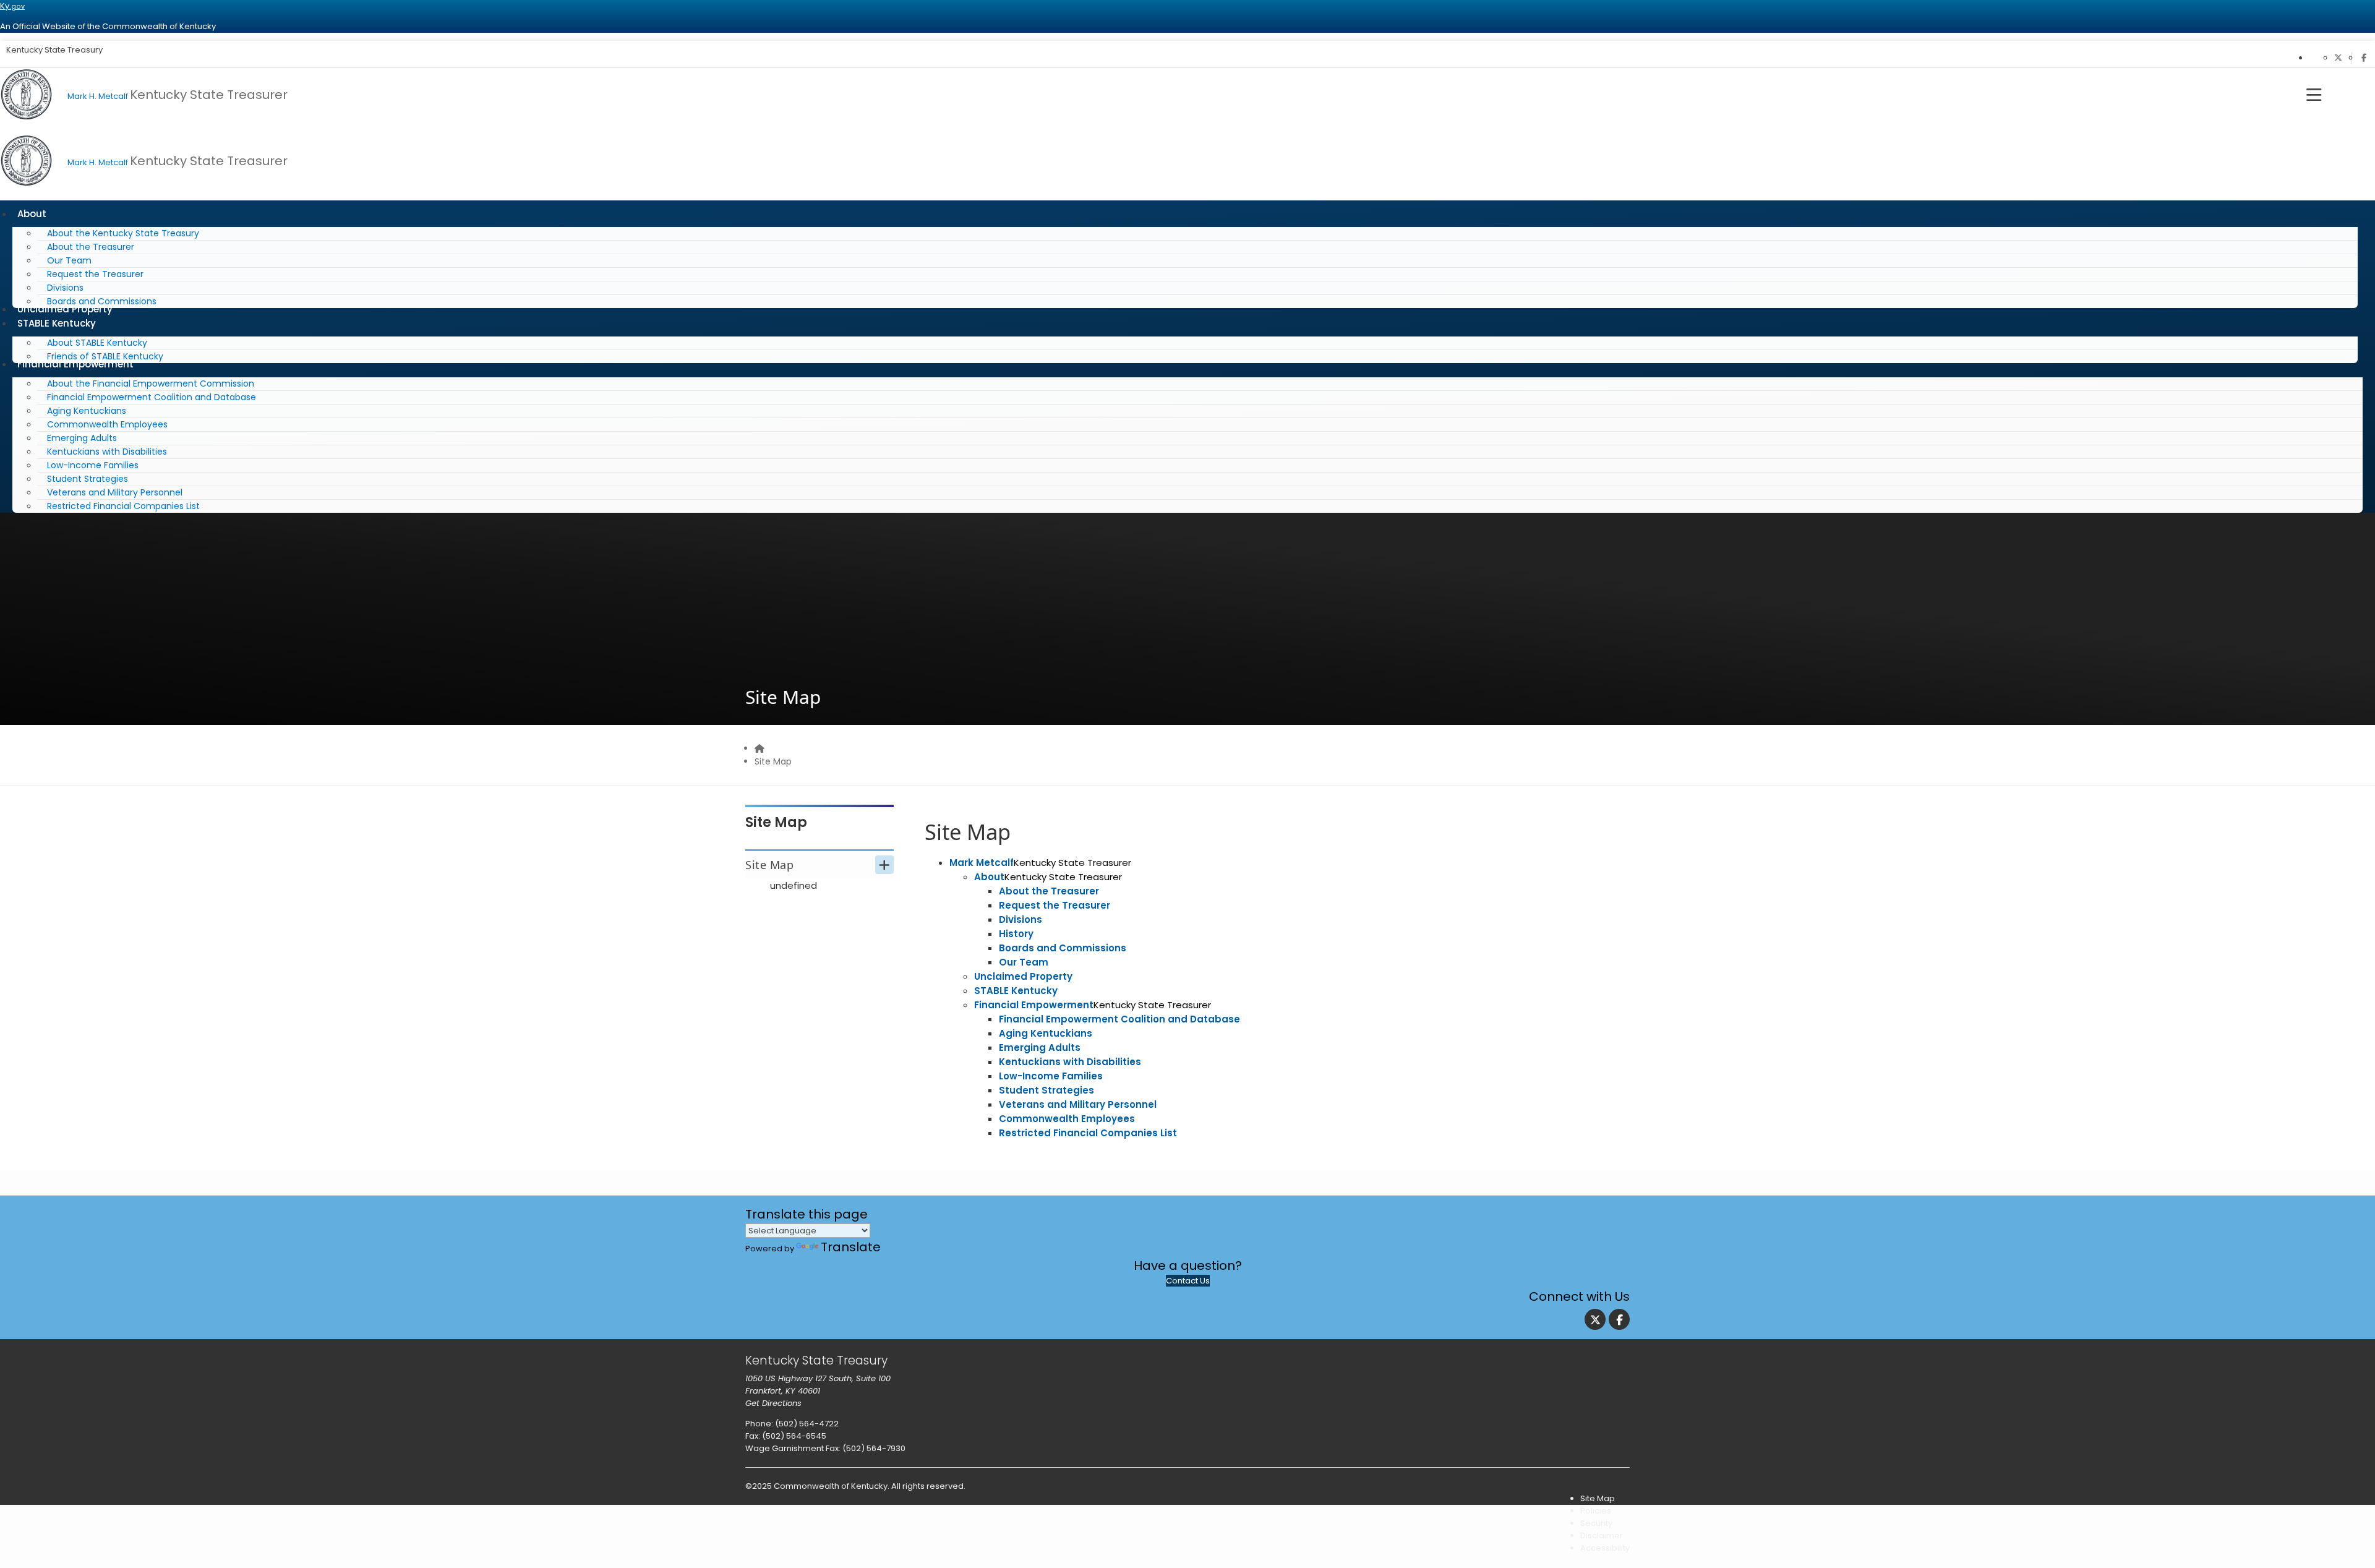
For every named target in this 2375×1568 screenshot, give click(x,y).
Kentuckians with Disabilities (107, 452)
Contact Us (1188, 1281)
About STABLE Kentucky (97, 343)
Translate (851, 1247)
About (32, 214)
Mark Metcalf (982, 863)
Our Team (69, 260)
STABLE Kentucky (57, 323)
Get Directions (773, 1403)
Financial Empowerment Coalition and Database (152, 397)
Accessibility (1605, 1548)
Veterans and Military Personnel (115, 492)
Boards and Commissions (1063, 948)
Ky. (12, 6)
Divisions (65, 288)
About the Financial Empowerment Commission (151, 383)
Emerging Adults (82, 438)
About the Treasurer (91, 247)
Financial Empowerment (75, 364)
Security (1596, 1523)
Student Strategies (88, 479)
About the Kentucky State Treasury (123, 233)
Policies (1596, 1511)
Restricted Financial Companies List (123, 506)
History (1016, 934)
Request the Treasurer (95, 274)
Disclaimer (1602, 1536)
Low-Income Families (93, 465)
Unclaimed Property (1023, 976)
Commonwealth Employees (107, 424)
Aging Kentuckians (87, 411)
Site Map (773, 761)
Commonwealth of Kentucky (831, 1486)
